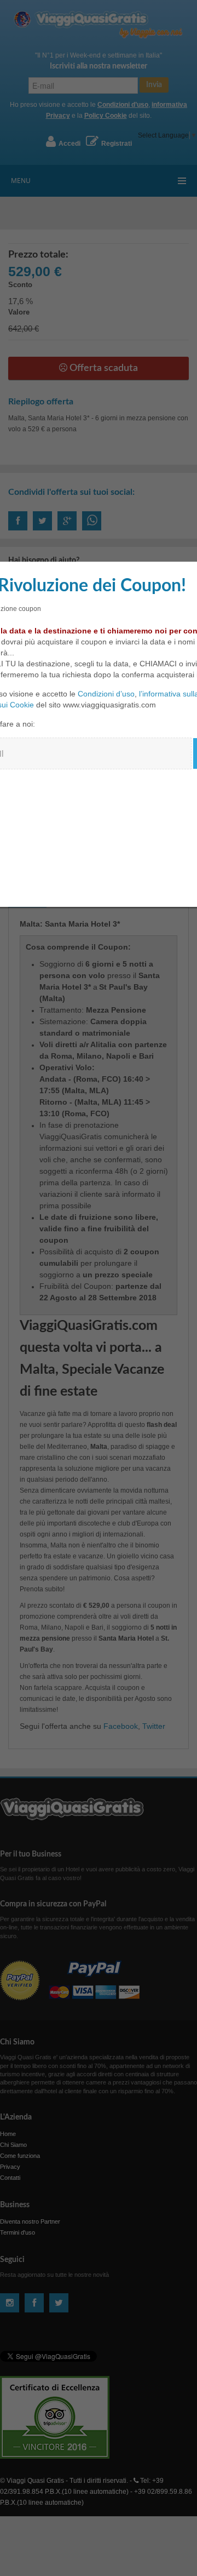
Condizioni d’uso (106, 694)
